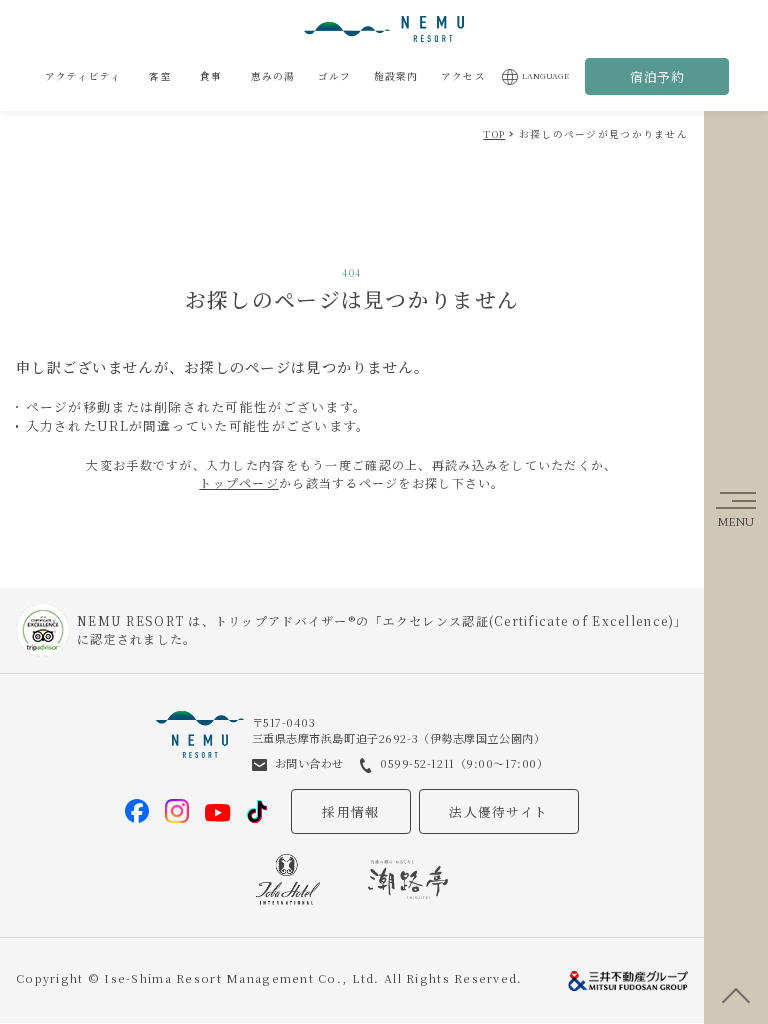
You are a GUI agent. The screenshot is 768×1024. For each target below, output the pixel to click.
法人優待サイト (498, 811)
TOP (494, 134)
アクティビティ (83, 76)
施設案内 (396, 76)
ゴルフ (335, 76)
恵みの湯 (273, 76)
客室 (160, 76)
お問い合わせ (309, 763)
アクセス (463, 76)
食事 (211, 76)
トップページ (239, 482)
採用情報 (350, 811)
